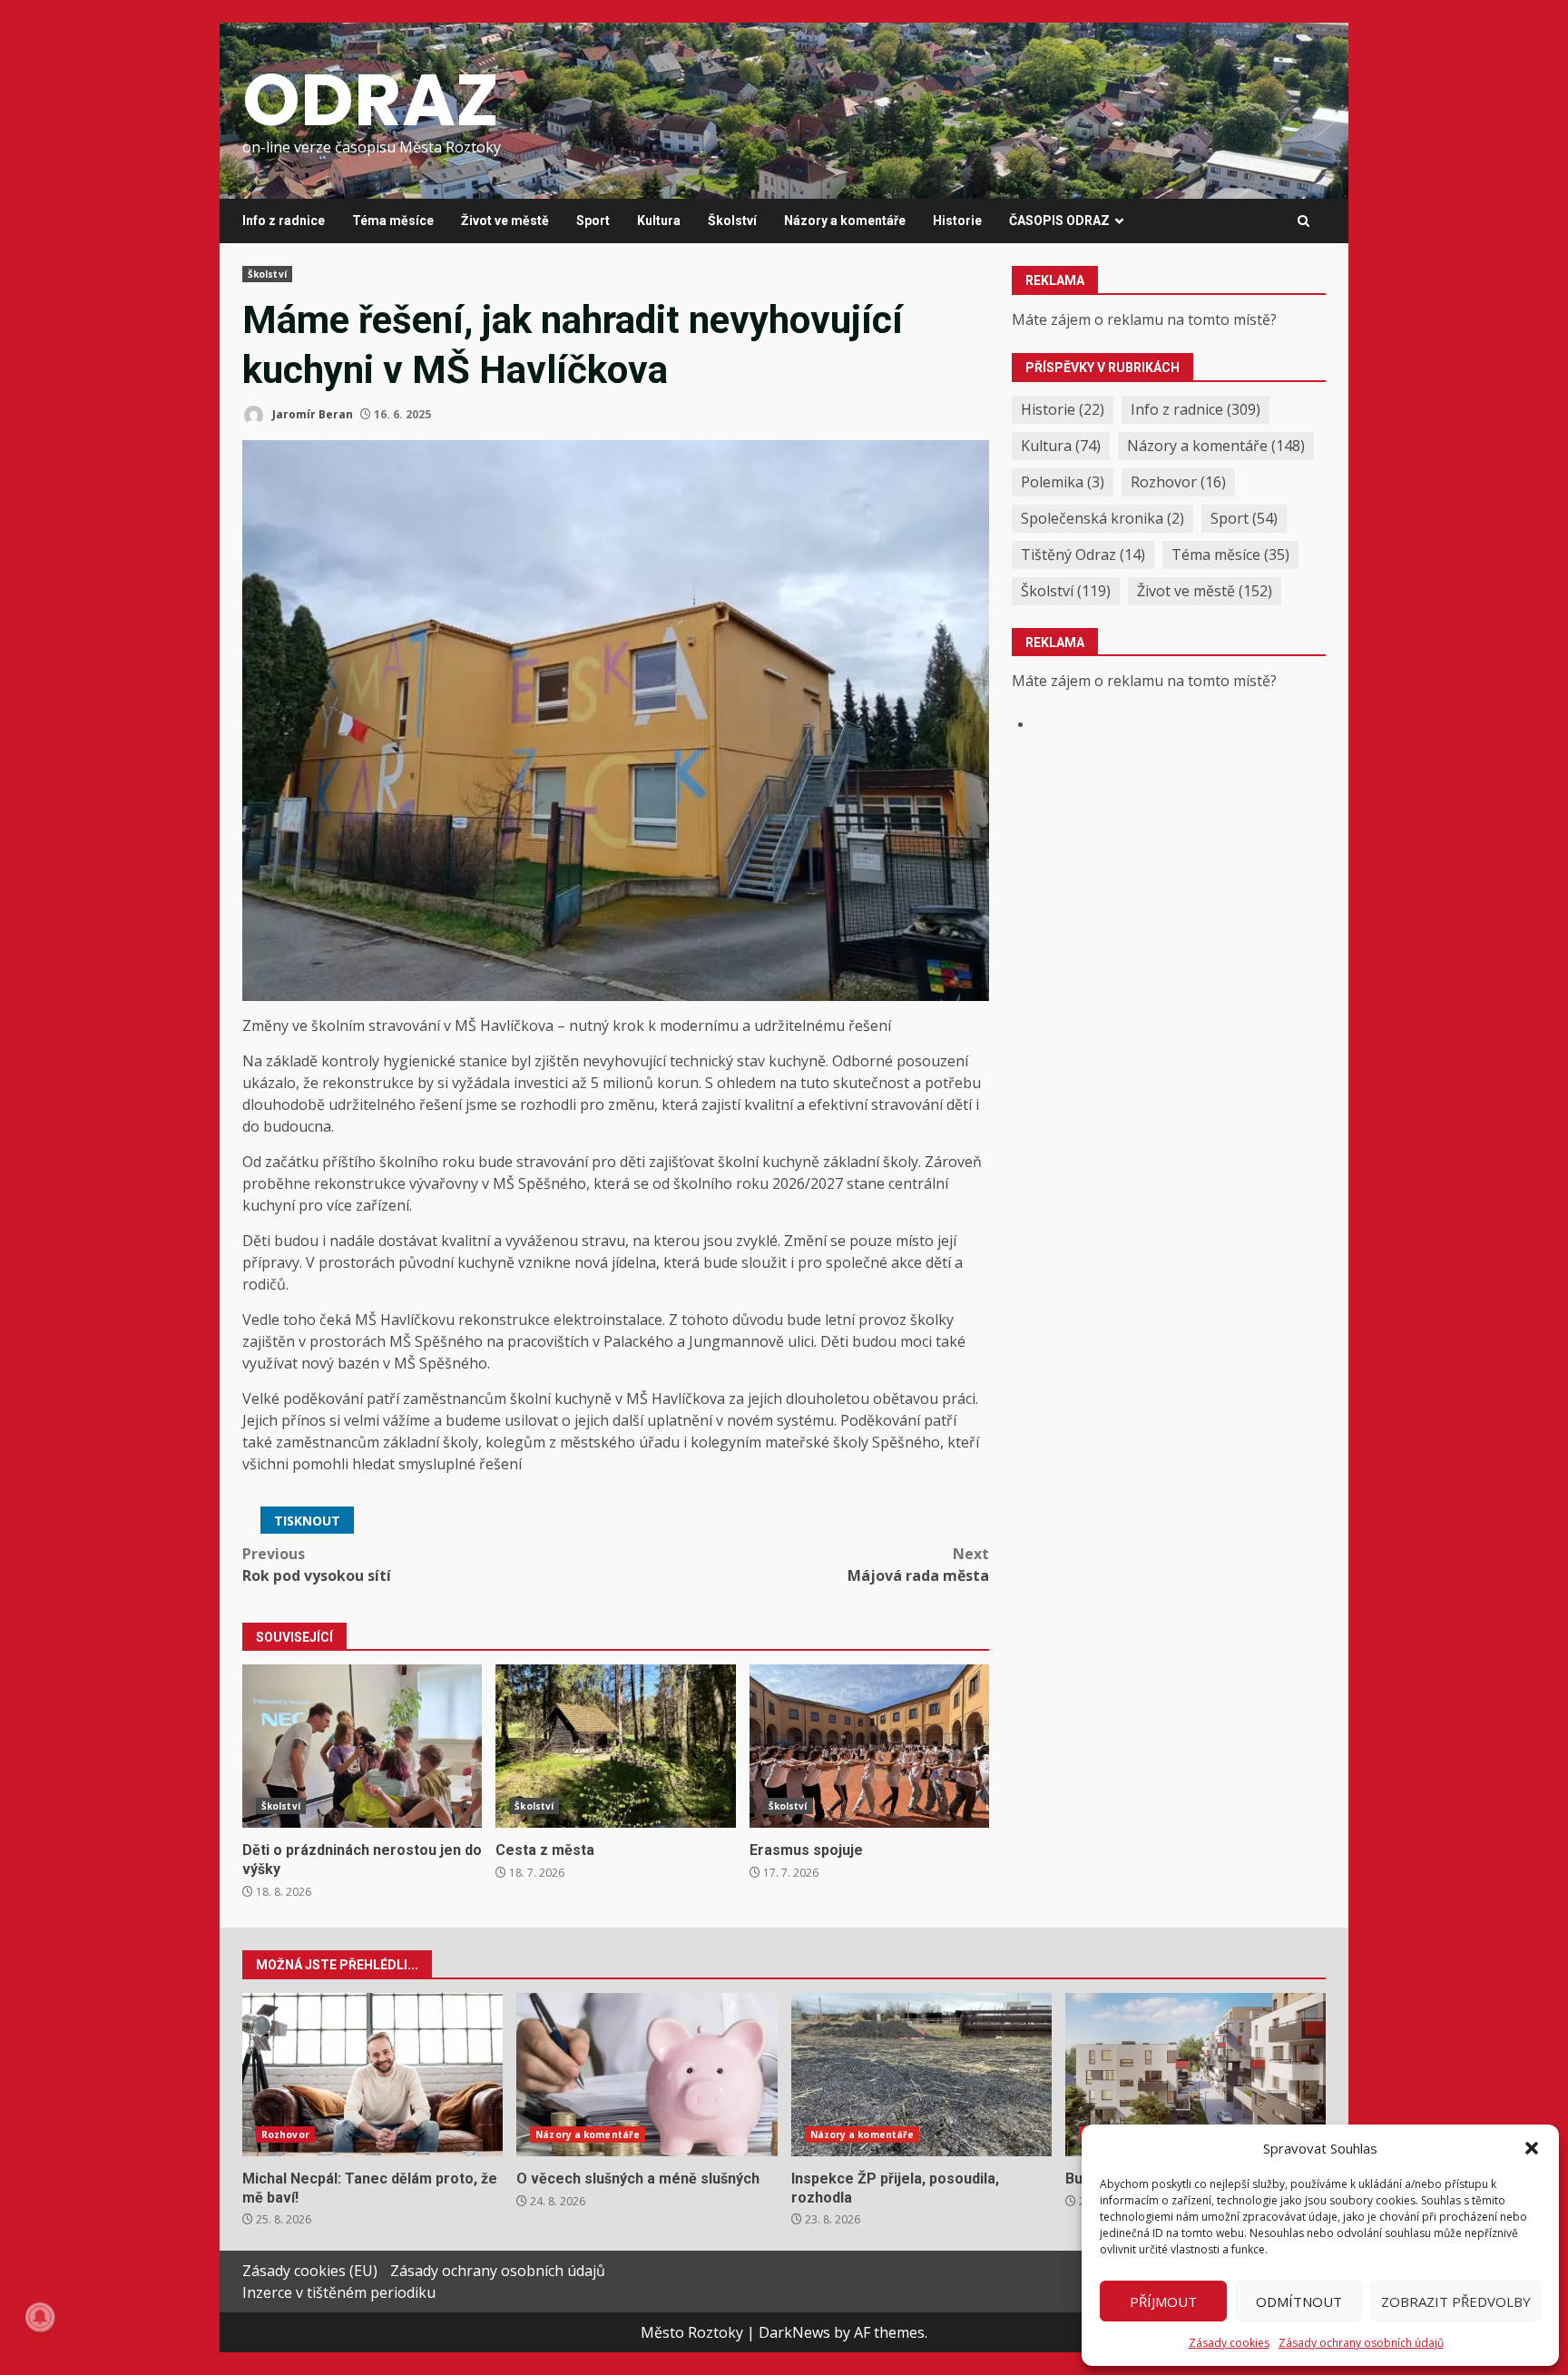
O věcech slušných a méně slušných (647, 2075)
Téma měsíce (393, 221)
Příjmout (1163, 2301)
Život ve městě (505, 221)
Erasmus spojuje (869, 1746)
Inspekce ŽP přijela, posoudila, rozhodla (921, 2075)
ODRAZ (371, 100)
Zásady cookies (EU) (310, 2271)
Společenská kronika (1102, 518)
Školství (732, 221)
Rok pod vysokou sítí (317, 1565)
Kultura (659, 221)
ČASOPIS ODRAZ (1059, 221)
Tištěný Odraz (1083, 554)
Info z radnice (284, 221)
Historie (957, 221)
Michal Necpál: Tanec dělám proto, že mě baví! (372, 2075)
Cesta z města (615, 1746)
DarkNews (794, 2332)
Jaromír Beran (311, 414)
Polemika (1063, 482)
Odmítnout (1299, 2301)
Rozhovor (1178, 482)
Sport (593, 221)
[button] (1532, 2148)
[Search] (1303, 221)
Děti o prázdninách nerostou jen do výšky (362, 1746)
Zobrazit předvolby (1456, 2301)
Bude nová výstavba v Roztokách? (1196, 2075)
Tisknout (307, 1521)
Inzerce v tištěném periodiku (339, 2292)
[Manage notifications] (40, 2317)
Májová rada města (918, 1565)
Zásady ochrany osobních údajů (1361, 2343)
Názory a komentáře (845, 221)
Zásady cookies (1229, 2343)
